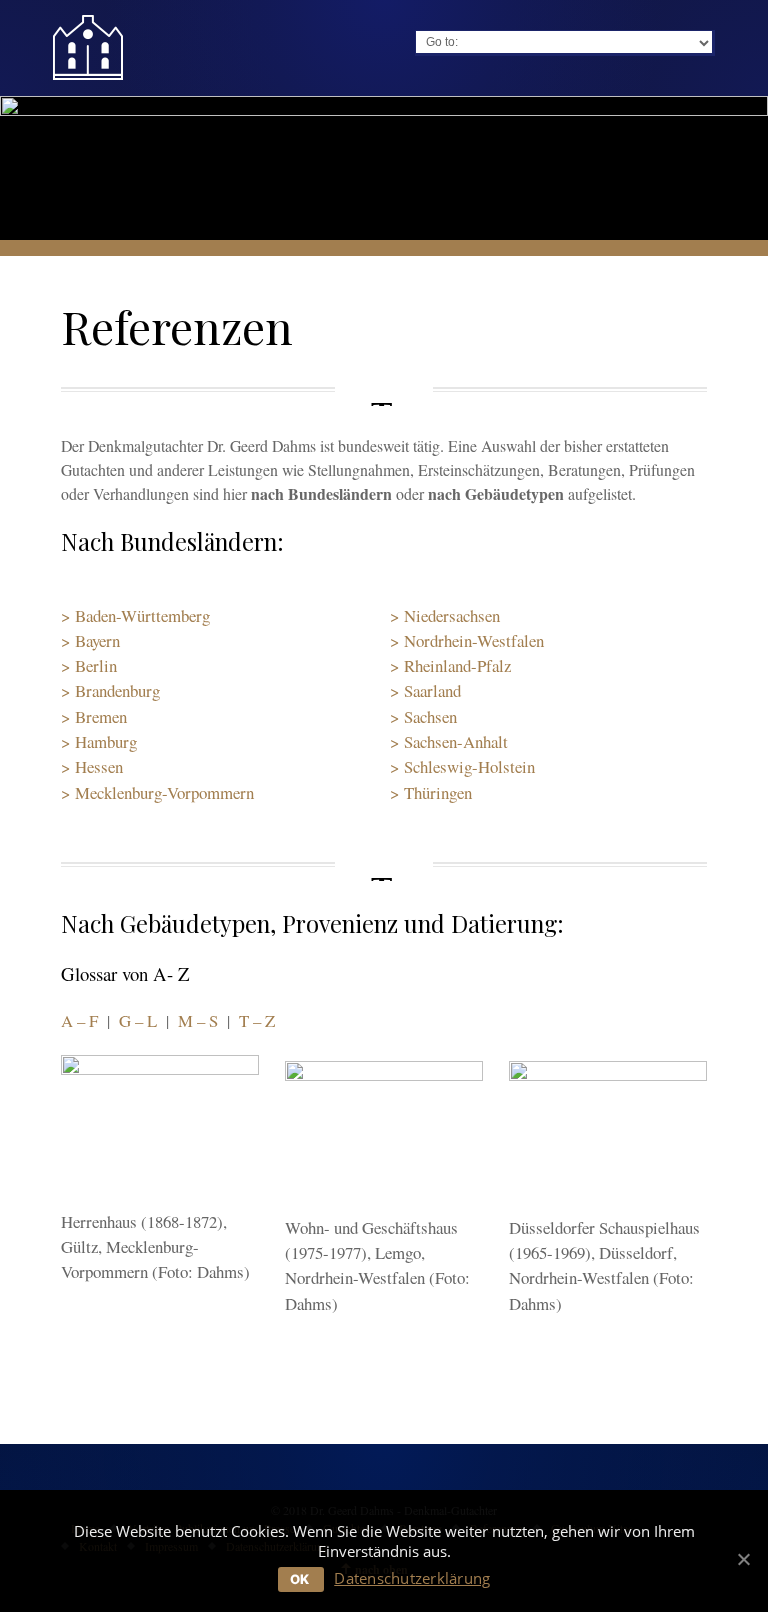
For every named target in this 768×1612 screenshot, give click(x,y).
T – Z (257, 1020)
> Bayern (90, 640)
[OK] (743, 1559)
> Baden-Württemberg (135, 615)
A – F (79, 1020)
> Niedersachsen (445, 615)
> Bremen (94, 716)
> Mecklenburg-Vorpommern (157, 792)
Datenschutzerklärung (412, 1578)
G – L (138, 1020)
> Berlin (89, 665)
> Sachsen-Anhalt (449, 741)
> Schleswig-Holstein (462, 766)
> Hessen (92, 766)
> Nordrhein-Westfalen (467, 640)
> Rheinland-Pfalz (450, 665)
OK (300, 1579)
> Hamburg (99, 741)
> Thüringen (431, 792)
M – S (198, 1020)
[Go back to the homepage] (88, 48)
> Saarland (425, 690)
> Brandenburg (110, 690)
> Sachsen (423, 716)
